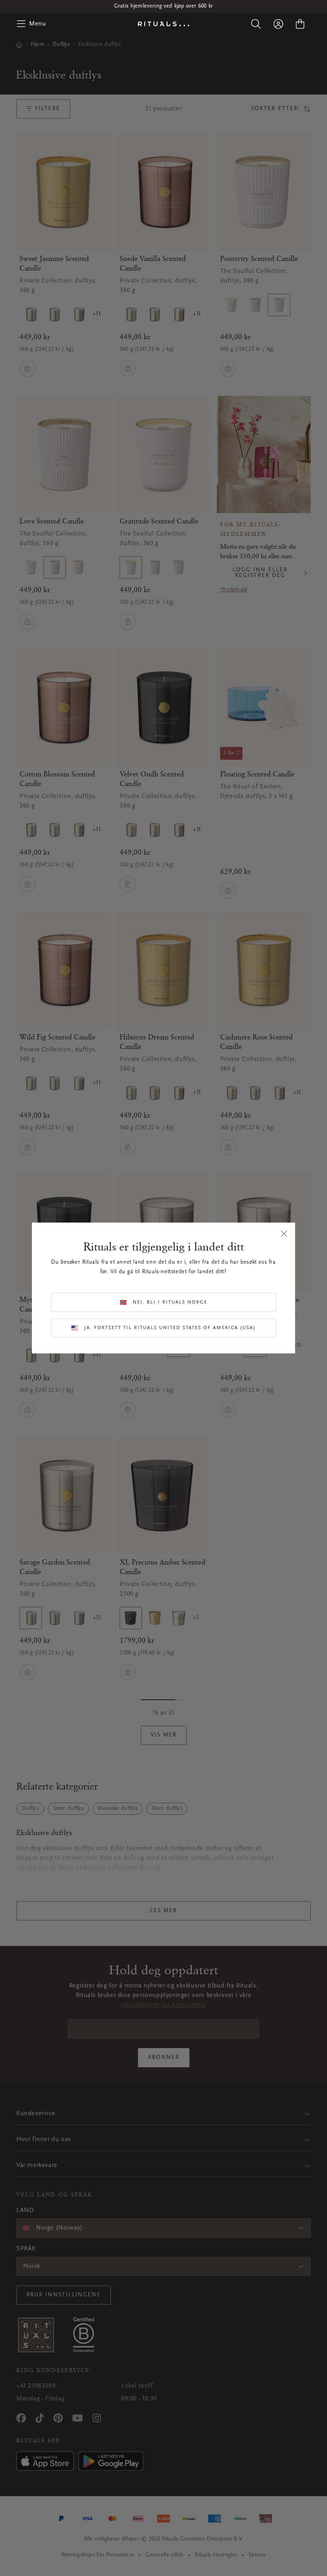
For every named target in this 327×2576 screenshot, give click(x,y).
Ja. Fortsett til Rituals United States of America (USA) (170, 1328)
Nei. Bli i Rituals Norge (170, 1302)
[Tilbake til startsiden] (163, 24)
